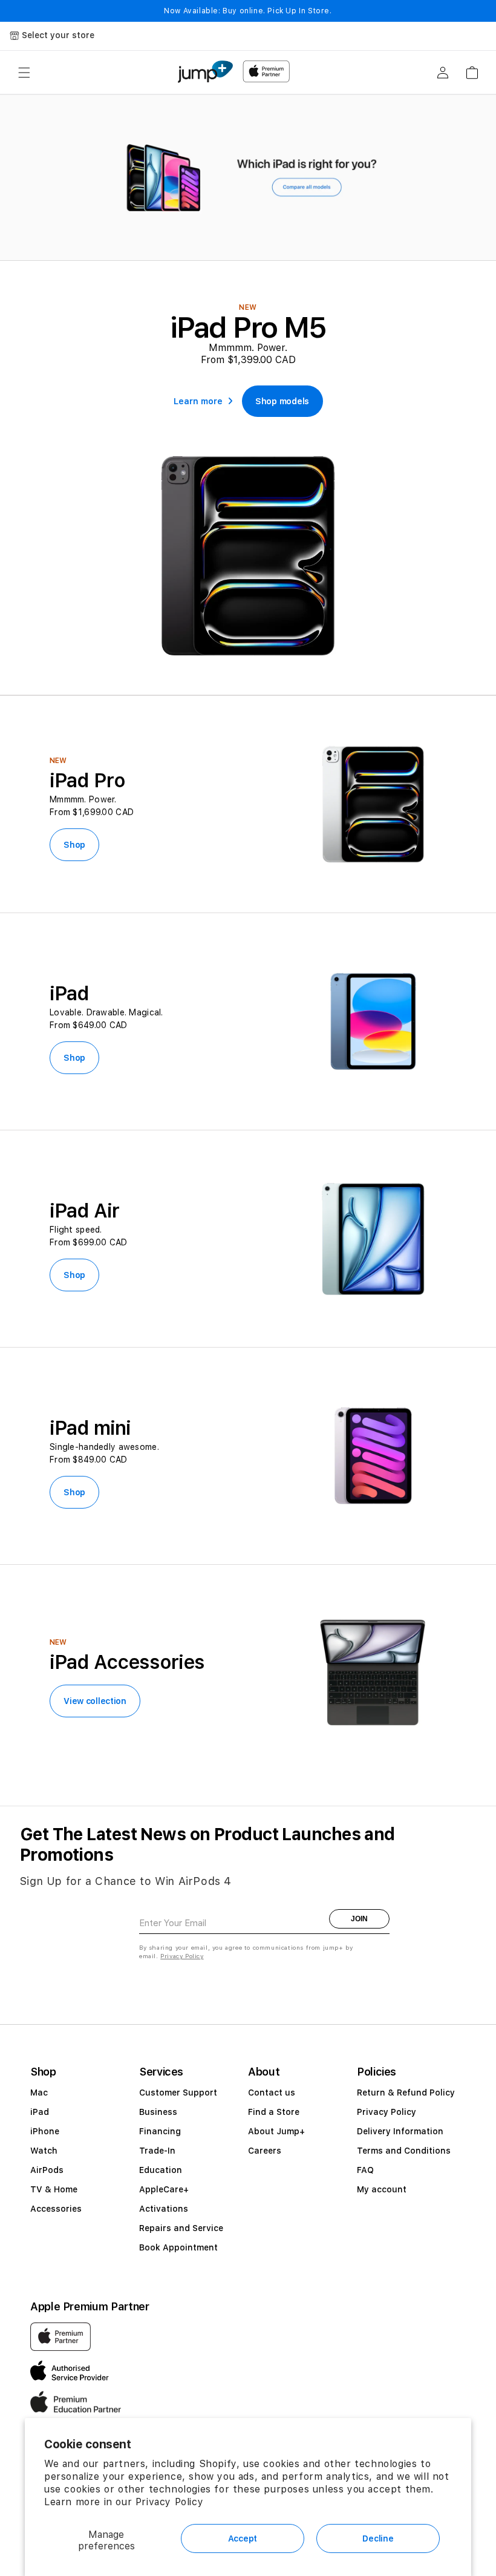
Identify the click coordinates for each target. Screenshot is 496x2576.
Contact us (272, 2093)
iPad (40, 2112)
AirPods (47, 2170)
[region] (248, 178)
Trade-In (157, 2151)
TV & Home (54, 2189)
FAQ (365, 2170)
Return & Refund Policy (406, 2093)
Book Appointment (178, 2247)
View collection (95, 1701)
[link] (282, 401)
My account (382, 2189)
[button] (24, 73)
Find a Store (274, 2112)
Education (161, 2170)
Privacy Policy (169, 2502)
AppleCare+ (164, 2189)
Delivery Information (400, 2131)
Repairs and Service (181, 2228)
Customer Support (178, 2093)
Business (158, 2112)
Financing (160, 2131)
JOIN (359, 1919)
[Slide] (248, 178)
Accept (243, 2538)
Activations (164, 2209)
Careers (265, 2151)
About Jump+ (276, 2131)
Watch (44, 2151)
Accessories (56, 2209)
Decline (378, 2538)
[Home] (205, 72)
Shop (74, 845)
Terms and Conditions (404, 2151)
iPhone (45, 2131)
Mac (39, 2093)
